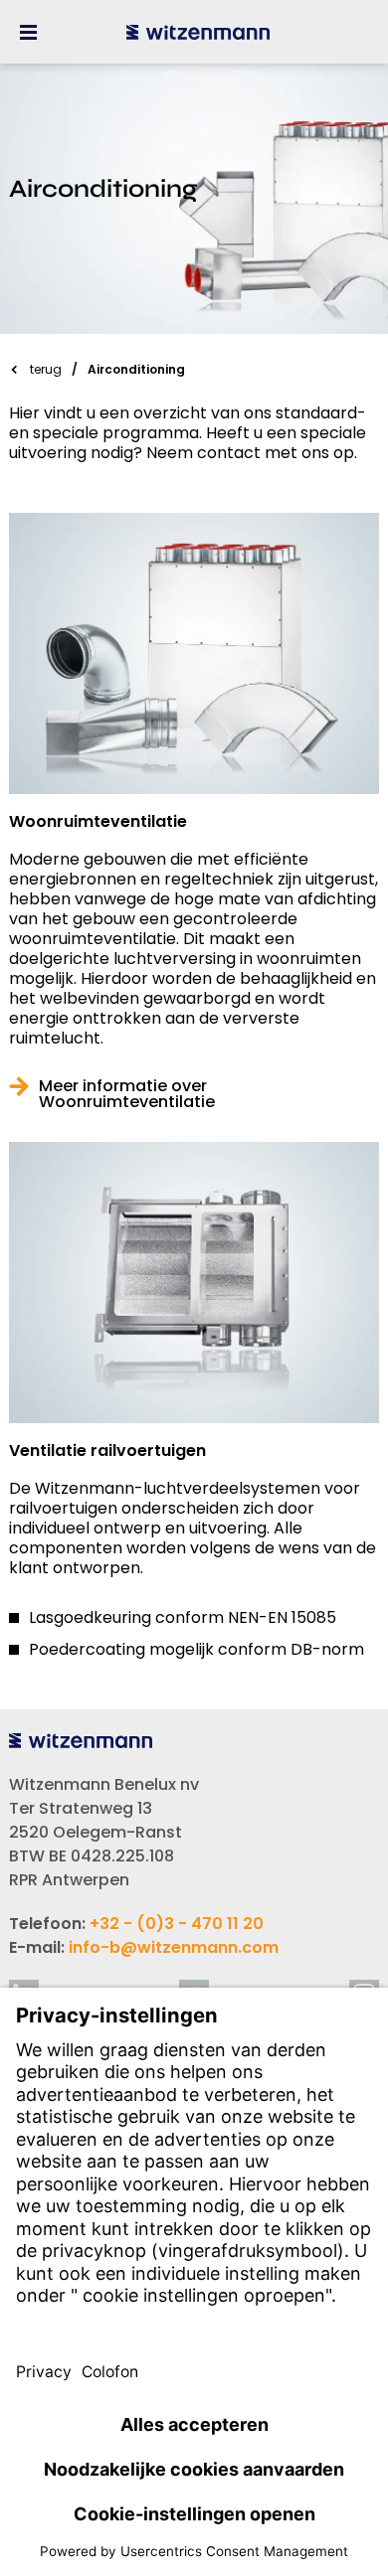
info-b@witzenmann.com (174, 1947)
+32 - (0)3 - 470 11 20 (177, 1924)
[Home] (198, 32)
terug (46, 369)
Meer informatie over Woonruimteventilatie (127, 1094)
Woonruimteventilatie (98, 822)
